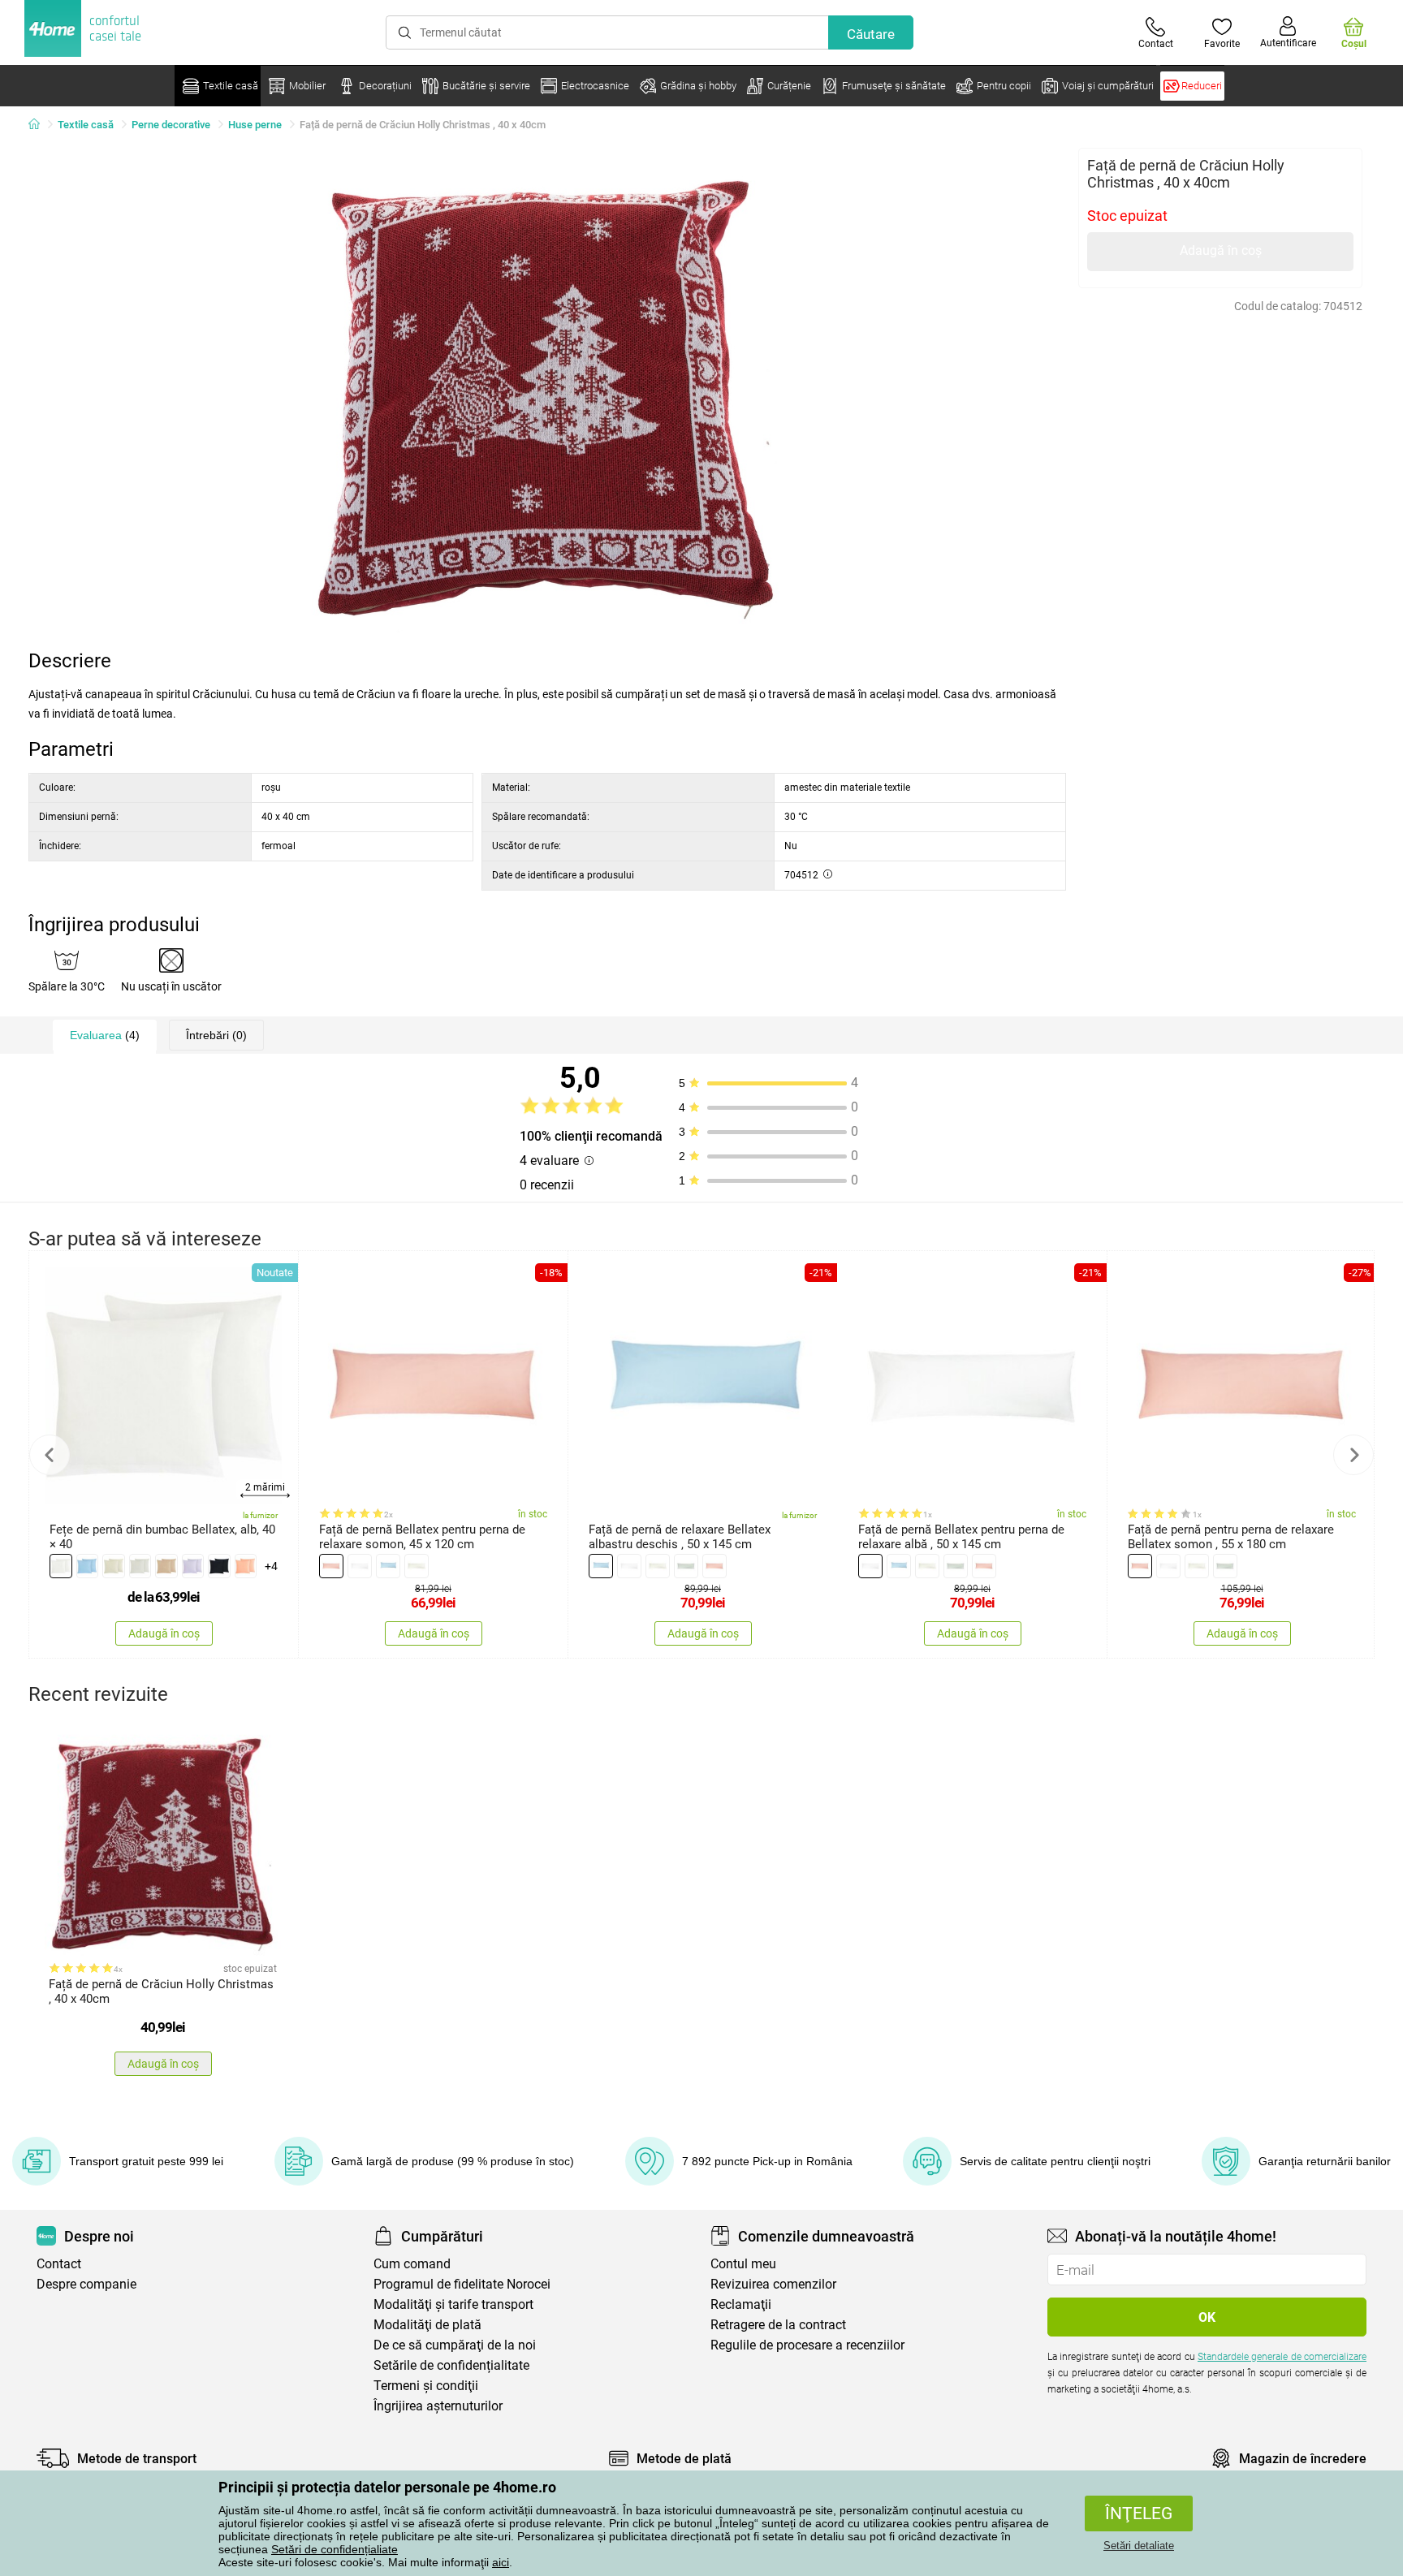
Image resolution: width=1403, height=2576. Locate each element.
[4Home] (40, 125)
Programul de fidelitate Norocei (462, 2284)
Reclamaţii (741, 2304)
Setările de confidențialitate (451, 2365)
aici (501, 2562)
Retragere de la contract (778, 2325)
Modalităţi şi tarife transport (453, 2304)
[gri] (140, 1566)
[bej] (114, 1566)
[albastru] (88, 1566)
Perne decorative (171, 125)
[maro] (166, 1566)
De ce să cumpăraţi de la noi (455, 2345)
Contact (59, 2264)
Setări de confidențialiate (335, 2549)
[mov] (193, 1566)
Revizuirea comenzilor (773, 2284)
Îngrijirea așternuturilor (438, 2406)
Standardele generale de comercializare (1282, 2357)
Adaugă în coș (1221, 250)
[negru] (219, 1566)
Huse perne (255, 125)
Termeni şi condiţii (426, 2386)
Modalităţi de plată (427, 2325)
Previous (50, 1455)
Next (1353, 1455)
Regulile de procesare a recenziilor (807, 2345)
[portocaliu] (246, 1566)
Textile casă (86, 125)
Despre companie (86, 2284)
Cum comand (412, 2264)
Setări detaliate (1139, 2546)
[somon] (331, 1566)
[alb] (61, 1566)
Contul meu (743, 2264)
